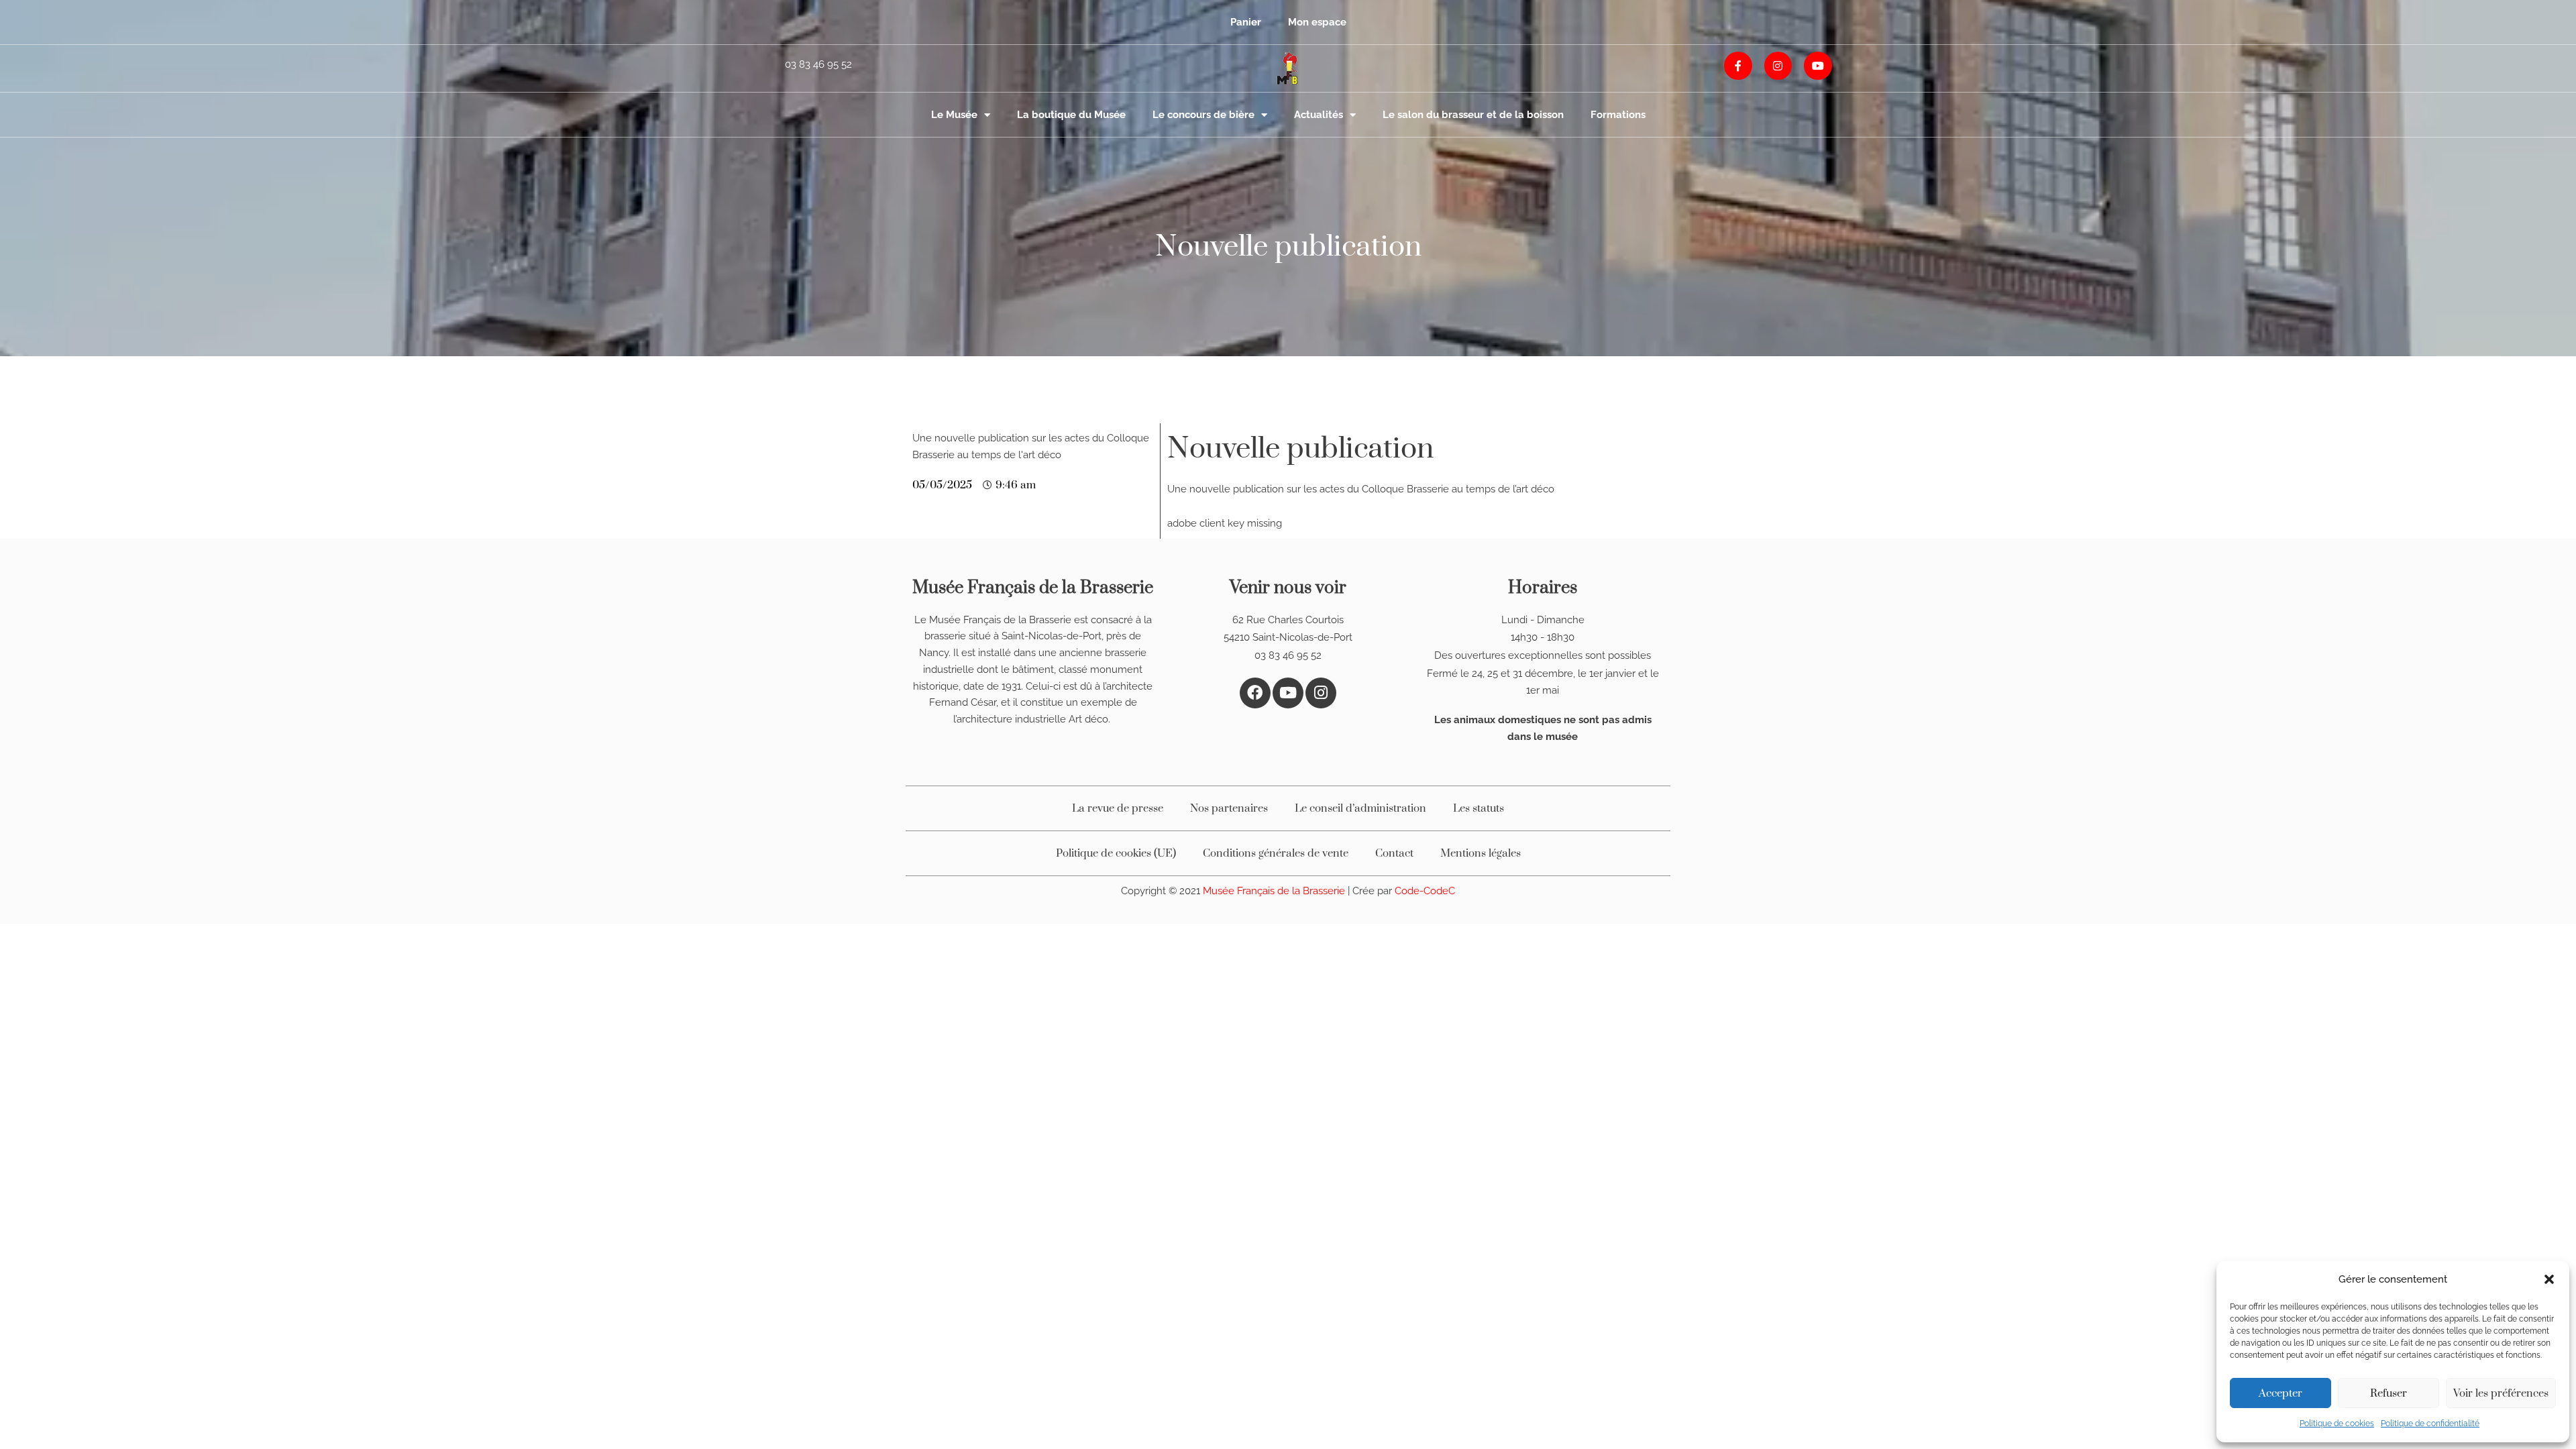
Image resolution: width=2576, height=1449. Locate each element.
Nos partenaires (1229, 808)
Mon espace (1317, 22)
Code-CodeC (1425, 891)
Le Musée (954, 115)
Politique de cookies (2337, 1424)
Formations (1618, 115)
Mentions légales (1481, 853)
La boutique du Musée (1071, 115)
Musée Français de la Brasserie (1275, 891)
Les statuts (1479, 808)
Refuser (2389, 1393)
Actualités (1319, 115)
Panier (1246, 22)
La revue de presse (1118, 808)
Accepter (2280, 1393)
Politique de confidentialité (2430, 1424)
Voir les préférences (2501, 1393)
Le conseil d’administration (1360, 808)
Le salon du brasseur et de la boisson (1473, 115)
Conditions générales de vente (1276, 853)
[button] (2549, 1279)
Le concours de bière (1203, 115)
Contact (1394, 853)
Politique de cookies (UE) (1116, 853)
